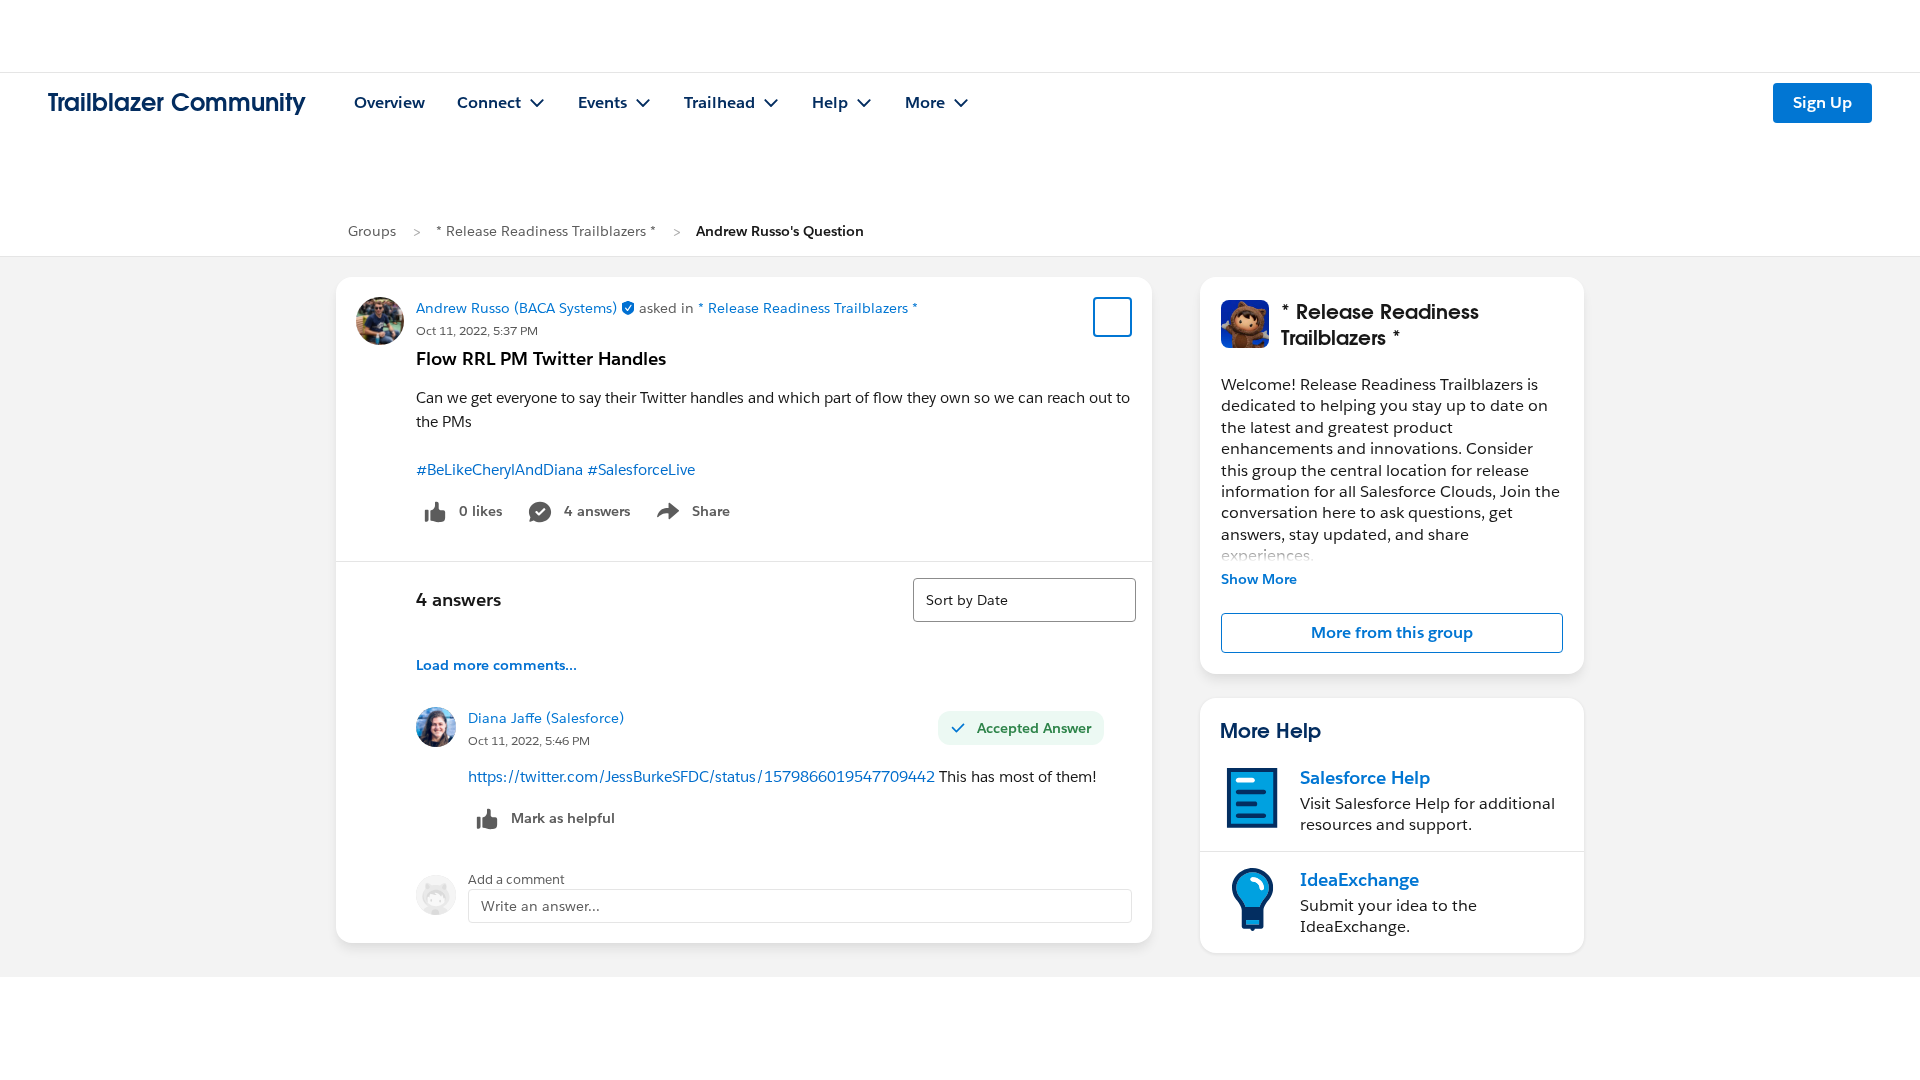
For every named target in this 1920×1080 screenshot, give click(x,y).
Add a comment (516, 879)
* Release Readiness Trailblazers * (546, 231)
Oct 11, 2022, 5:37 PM (477, 330)
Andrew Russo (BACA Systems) (527, 308)
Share (690, 515)
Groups (372, 231)
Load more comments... (496, 665)
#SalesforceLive (641, 469)
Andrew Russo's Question (780, 231)
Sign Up (1822, 102)
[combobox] (1024, 600)
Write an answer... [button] (540, 906)
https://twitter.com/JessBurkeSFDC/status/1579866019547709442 (701, 776)
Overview (389, 102)
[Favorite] (1113, 317)
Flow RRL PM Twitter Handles (541, 358)
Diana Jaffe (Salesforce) (546, 718)
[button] (1392, 633)
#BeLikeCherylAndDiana (499, 469)
